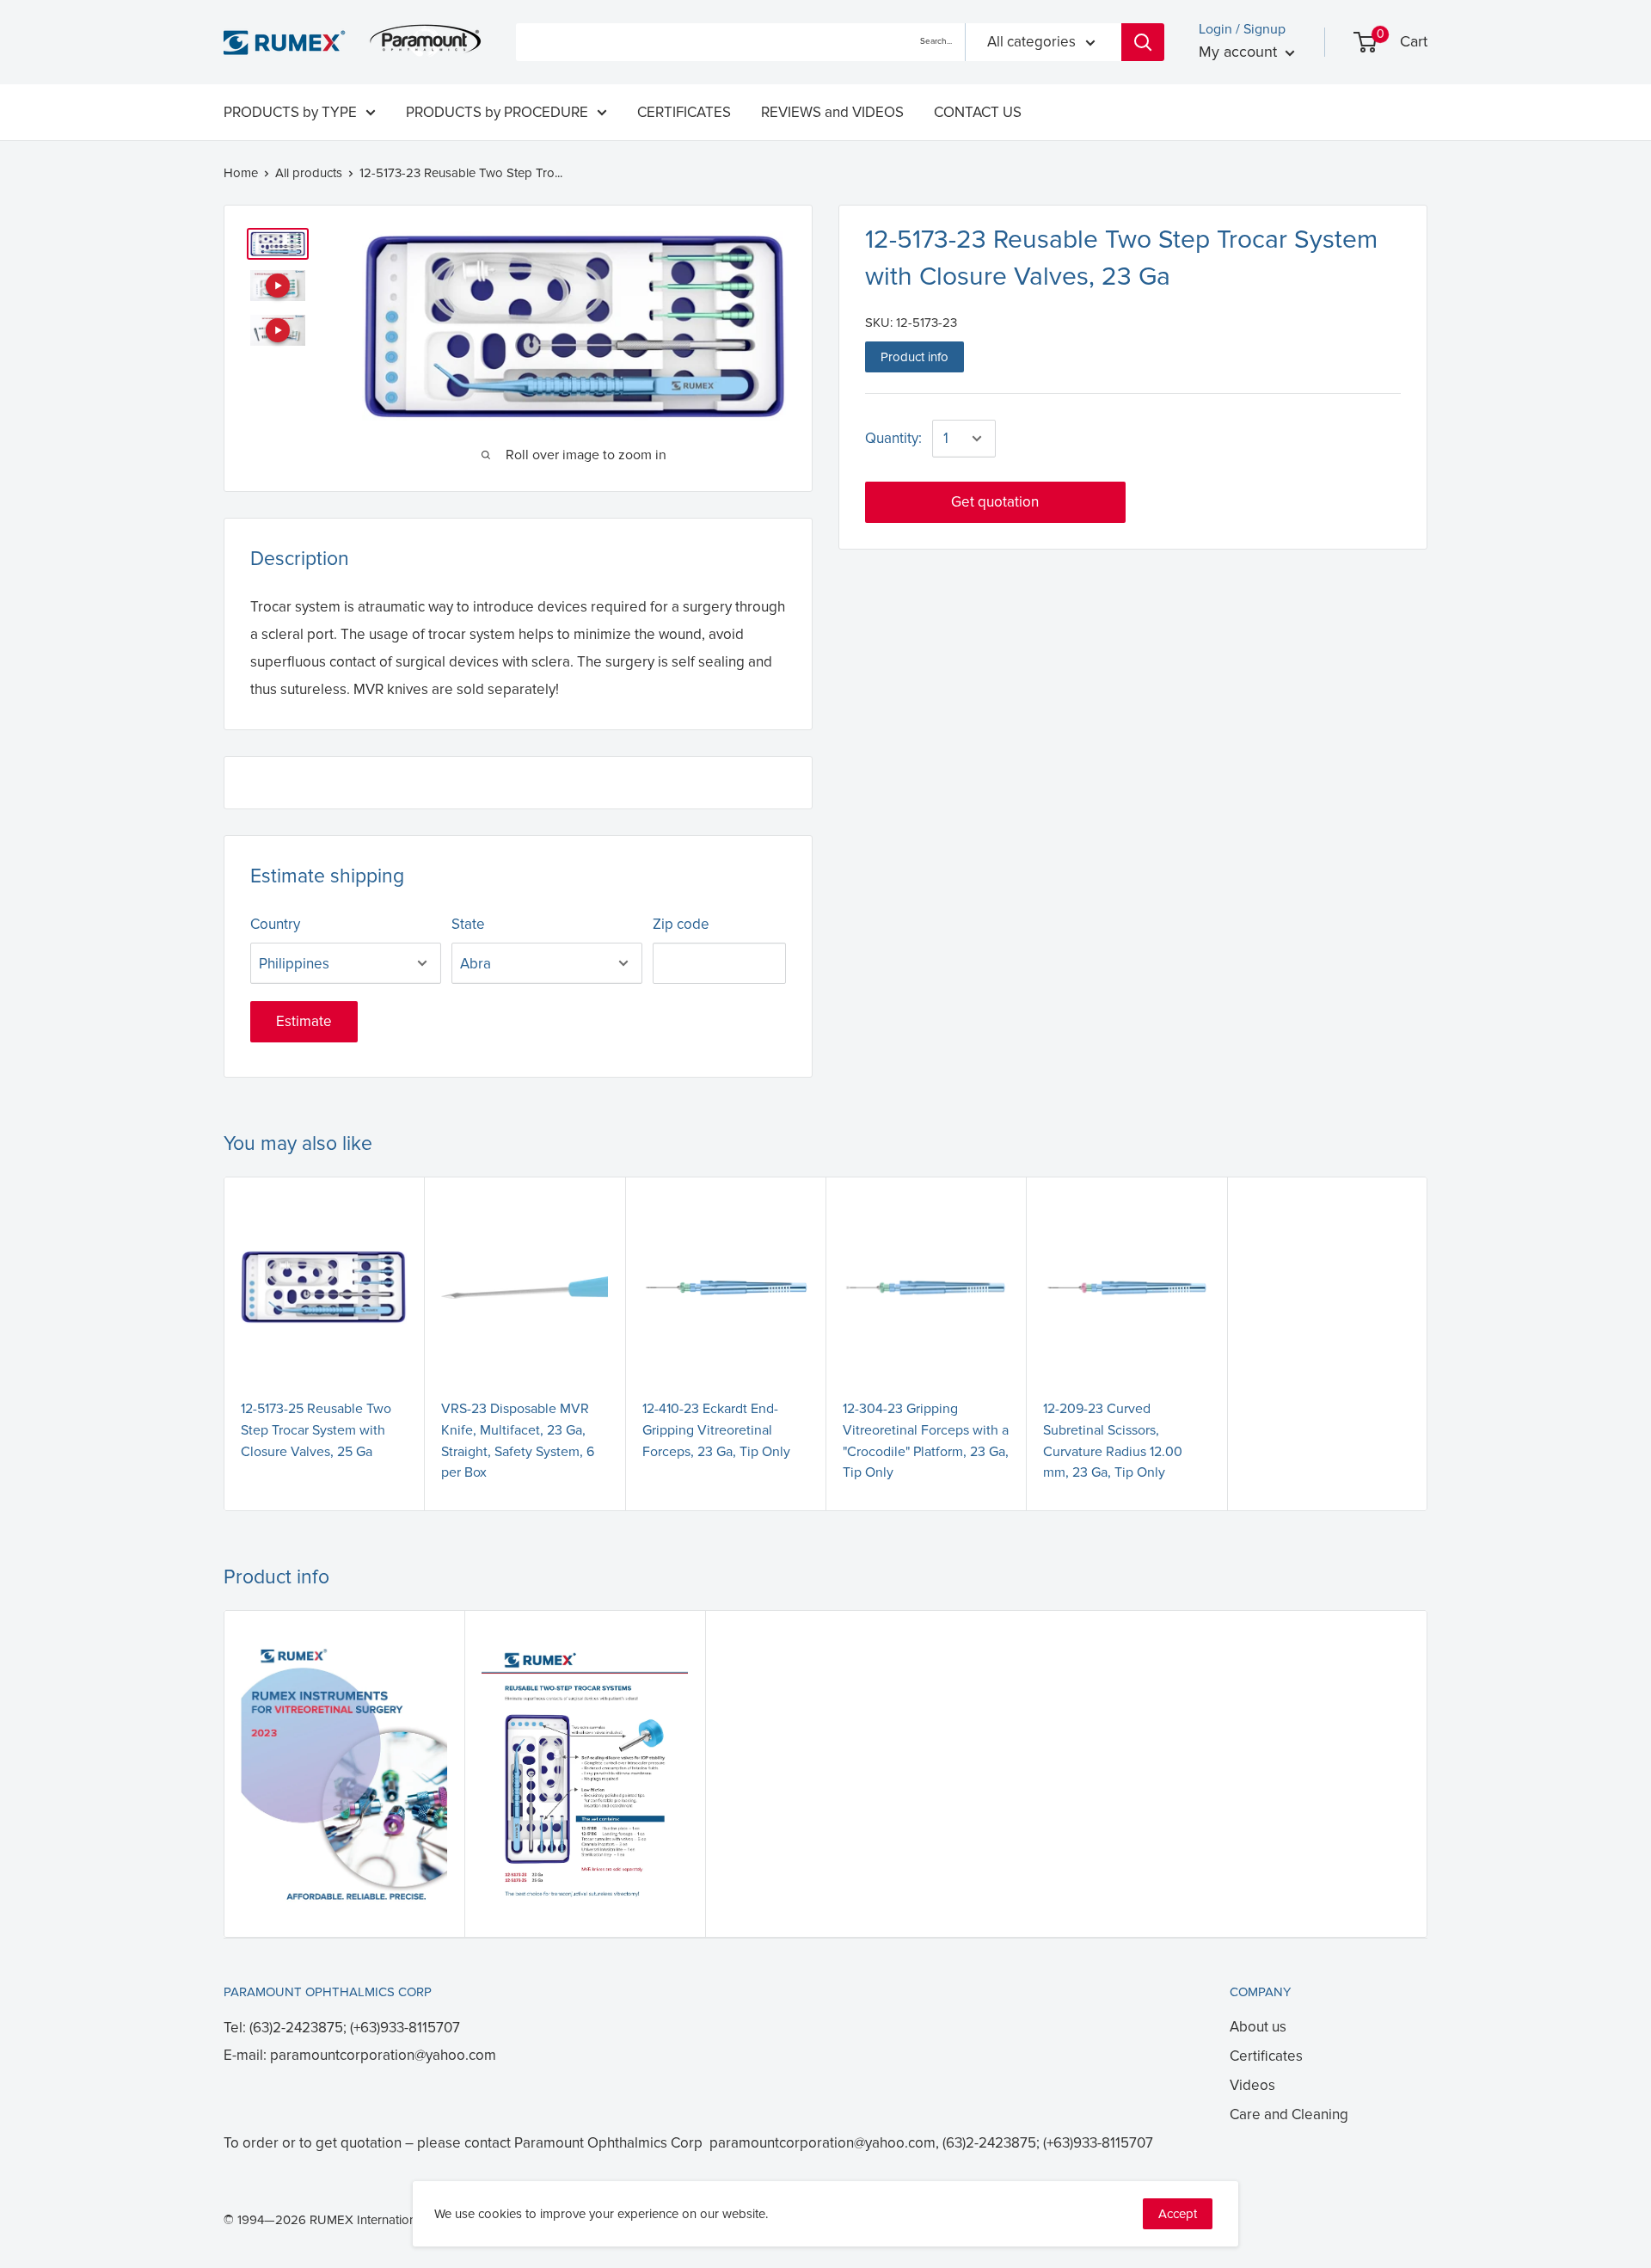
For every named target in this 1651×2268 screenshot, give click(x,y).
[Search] (1143, 42)
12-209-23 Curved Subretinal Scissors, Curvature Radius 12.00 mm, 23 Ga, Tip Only (1113, 1441)
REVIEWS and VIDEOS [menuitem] (832, 112)
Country (275, 924)
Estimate (304, 1021)
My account (1240, 52)
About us (1258, 2027)
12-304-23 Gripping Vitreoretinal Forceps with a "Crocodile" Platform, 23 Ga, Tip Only (926, 1441)
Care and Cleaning (1289, 2114)
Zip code (681, 924)
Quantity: (893, 438)
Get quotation (995, 502)
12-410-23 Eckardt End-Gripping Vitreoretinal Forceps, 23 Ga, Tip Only (716, 1430)
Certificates (1266, 2056)
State (468, 924)
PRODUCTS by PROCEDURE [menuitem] (497, 112)
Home (241, 173)
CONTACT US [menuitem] (978, 112)
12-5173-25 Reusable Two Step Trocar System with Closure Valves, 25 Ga (316, 1430)
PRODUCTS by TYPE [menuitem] (290, 112)
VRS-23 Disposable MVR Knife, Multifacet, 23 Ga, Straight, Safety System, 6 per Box (518, 1441)
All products (309, 173)
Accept (1178, 2214)
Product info (914, 357)
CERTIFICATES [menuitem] (684, 112)
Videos (1252, 2085)
